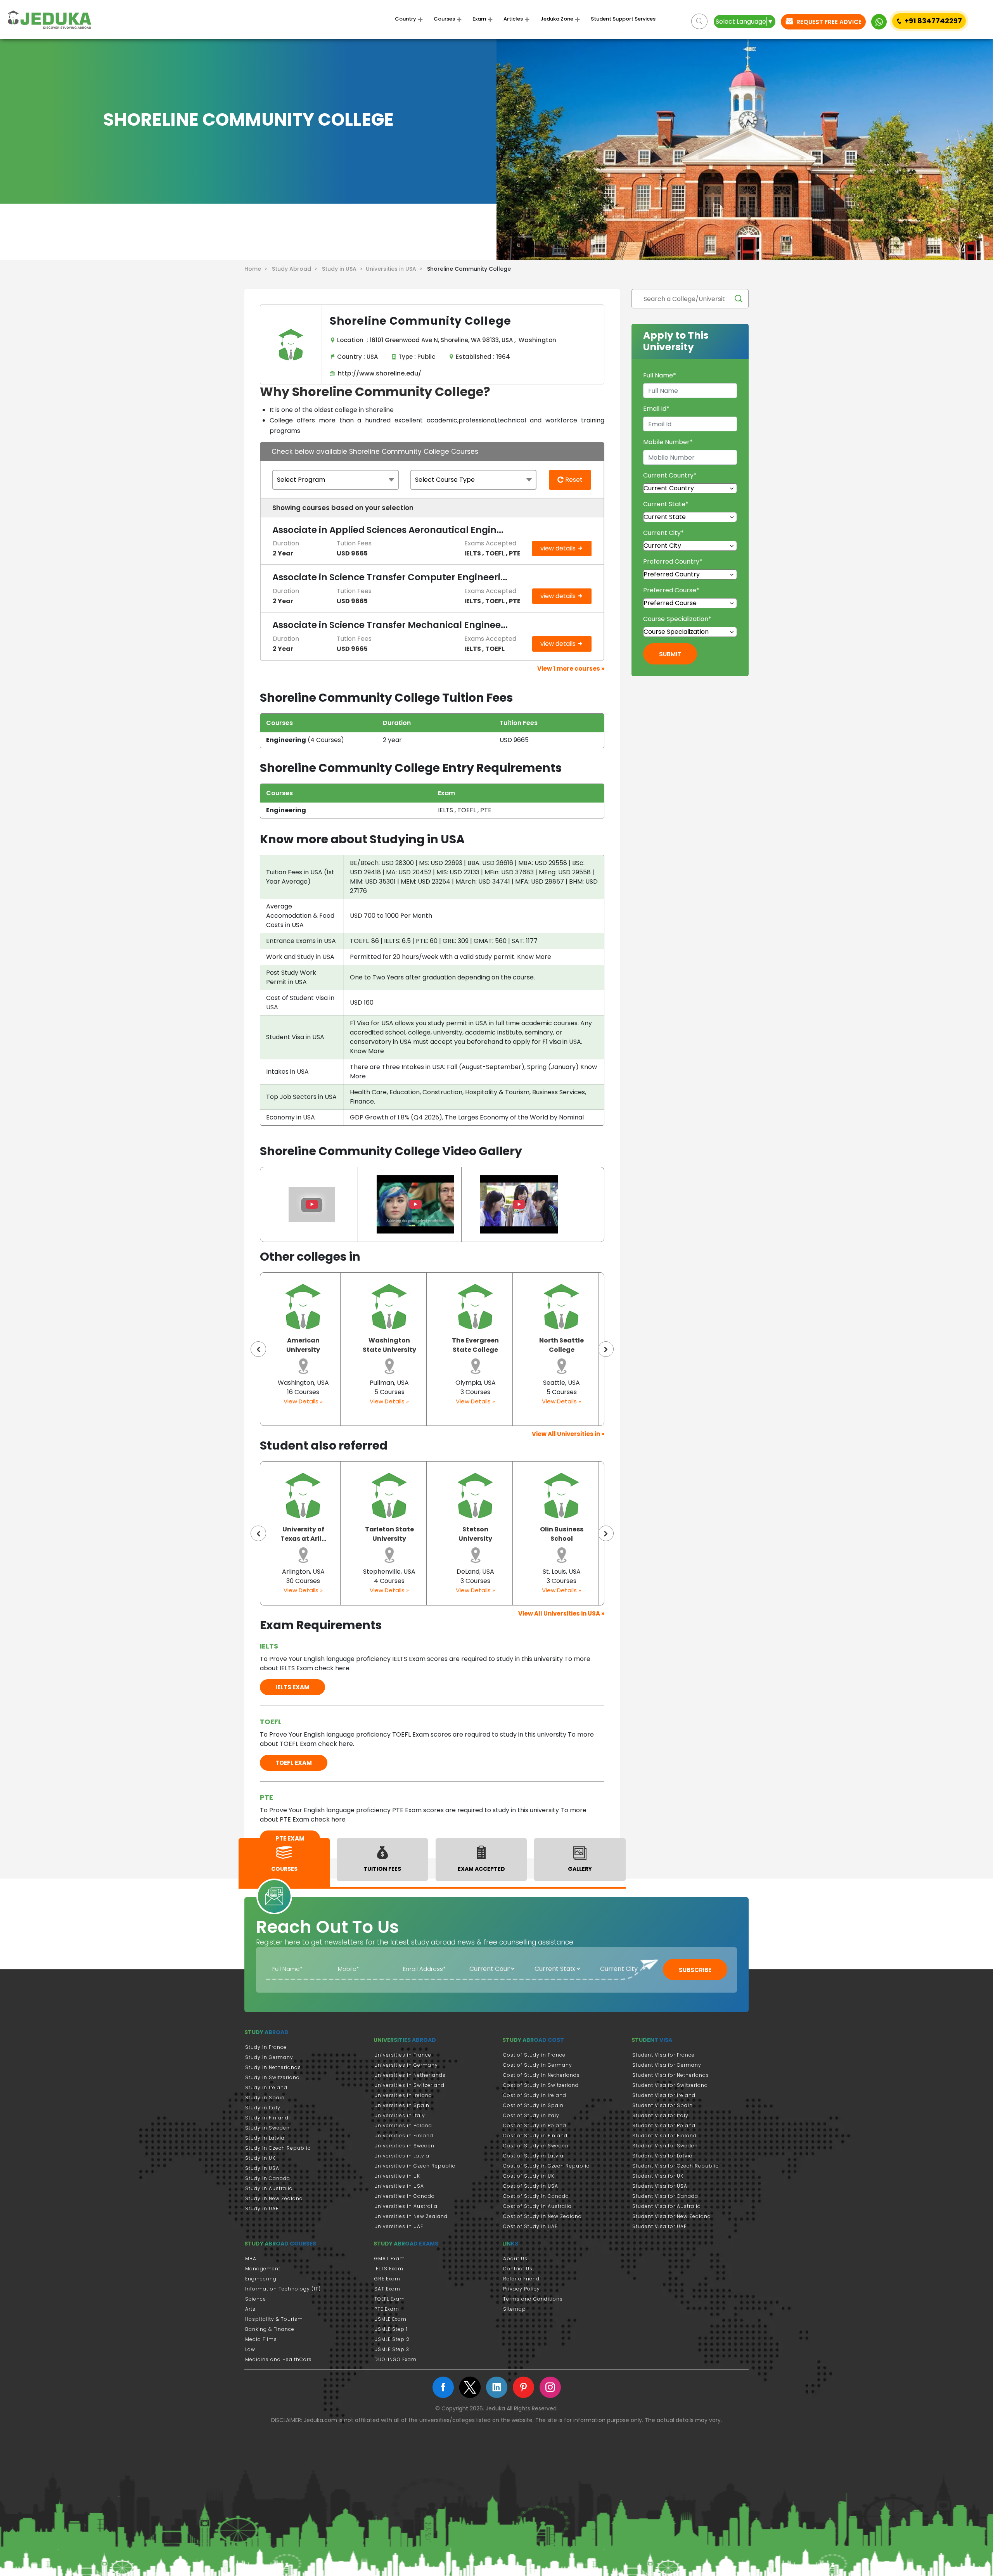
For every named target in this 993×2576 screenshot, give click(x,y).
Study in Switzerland (272, 2077)
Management (263, 2269)
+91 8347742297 (933, 21)
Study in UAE (262, 2208)
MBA (251, 2259)
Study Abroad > (296, 269)
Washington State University (303, 1345)
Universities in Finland (404, 2136)
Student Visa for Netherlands (671, 2075)
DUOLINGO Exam (395, 2359)
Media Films (261, 2339)
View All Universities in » (568, 1434)
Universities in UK (397, 2176)
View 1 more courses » (571, 669)
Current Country (670, 475)
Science (256, 2299)
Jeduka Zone (557, 19)
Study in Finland (267, 2118)
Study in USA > (344, 269)
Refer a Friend (521, 2279)
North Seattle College (475, 1345)
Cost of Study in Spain (533, 2105)
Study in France (266, 2047)
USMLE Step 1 (391, 2329)
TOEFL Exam (390, 2299)
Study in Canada (268, 2178)
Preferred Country (673, 561)
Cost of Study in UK (529, 2176)
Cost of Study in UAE (530, 2226)
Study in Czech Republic (278, 2148)
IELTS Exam (389, 2269)
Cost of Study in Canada (536, 2196)
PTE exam (290, 1838)
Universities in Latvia (402, 2156)
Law (250, 2349)
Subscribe (695, 1970)
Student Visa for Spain (663, 2105)
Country (406, 19)
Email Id (656, 409)
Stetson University (389, 1534)
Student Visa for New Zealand (672, 2216)
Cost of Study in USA (531, 2186)
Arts (250, 2309)
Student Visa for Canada (665, 2196)
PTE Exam (387, 2309)
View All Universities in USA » (561, 1613)
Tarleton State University (303, 1534)
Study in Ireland (266, 2087)
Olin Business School (476, 1534)
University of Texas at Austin (561, 1534)
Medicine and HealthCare (279, 2359)
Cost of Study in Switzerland (541, 2085)
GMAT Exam (390, 2259)
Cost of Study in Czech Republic (546, 2166)
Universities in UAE (399, 2226)
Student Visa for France (663, 2055)
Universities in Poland (403, 2125)
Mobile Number (668, 442)
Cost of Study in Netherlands (541, 2075)
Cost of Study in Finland (535, 2136)
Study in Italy (263, 2108)
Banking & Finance (270, 2329)
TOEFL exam (294, 1763)
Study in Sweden (267, 2128)
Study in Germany (269, 2057)
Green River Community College (561, 1350)
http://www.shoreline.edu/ (378, 373)
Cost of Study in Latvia (533, 2156)
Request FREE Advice (828, 22)
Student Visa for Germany (667, 2065)
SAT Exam (387, 2289)
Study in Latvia (265, 2138)
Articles (513, 19)
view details (559, 548)
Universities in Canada (405, 2196)
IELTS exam (292, 1687)
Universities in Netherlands (410, 2075)
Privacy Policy (522, 2289)
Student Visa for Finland (664, 2136)
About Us (515, 2259)
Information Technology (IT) (283, 2289)
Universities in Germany (406, 2065)
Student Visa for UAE (659, 2226)
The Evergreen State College (389, 1345)
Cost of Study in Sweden (536, 2146)
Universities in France (403, 2055)
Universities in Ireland (403, 2095)
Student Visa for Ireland (664, 2095)
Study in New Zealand (274, 2198)
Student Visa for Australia (667, 2206)
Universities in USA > (396, 269)
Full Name (660, 375)
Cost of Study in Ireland (535, 2095)
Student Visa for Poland (664, 2125)
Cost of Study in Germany (538, 2065)
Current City (663, 533)
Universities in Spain (402, 2105)
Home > (257, 269)
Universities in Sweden (404, 2146)
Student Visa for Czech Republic (676, 2166)
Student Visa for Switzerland (670, 2085)
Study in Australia (269, 2188)
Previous (258, 1349)
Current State (666, 504)
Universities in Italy (400, 2115)
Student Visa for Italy (660, 2115)
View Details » (303, 1401)
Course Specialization (677, 619)
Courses (444, 19)
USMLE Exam (390, 2319)
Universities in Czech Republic (415, 2166)
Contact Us (518, 2269)
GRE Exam (387, 2279)
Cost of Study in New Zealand (542, 2216)
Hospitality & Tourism (274, 2319)
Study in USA (262, 2168)
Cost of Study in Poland (535, 2125)
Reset (573, 480)
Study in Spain (265, 2098)
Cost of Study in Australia (537, 2206)
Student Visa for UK (658, 2176)
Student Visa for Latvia (663, 2156)
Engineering (261, 2279)
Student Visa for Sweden (665, 2146)
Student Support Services (623, 19)
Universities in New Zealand (411, 2216)
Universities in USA (399, 2186)
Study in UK (260, 2158)
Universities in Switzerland (409, 2085)
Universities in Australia (406, 2206)
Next (606, 1349)
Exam (479, 19)
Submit (670, 654)
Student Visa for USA (660, 2186)
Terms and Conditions (533, 2299)
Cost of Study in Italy (531, 2115)
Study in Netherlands (273, 2067)
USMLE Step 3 (392, 2349)
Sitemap (515, 2309)
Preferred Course (671, 590)
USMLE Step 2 (392, 2339)
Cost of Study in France (534, 2055)
